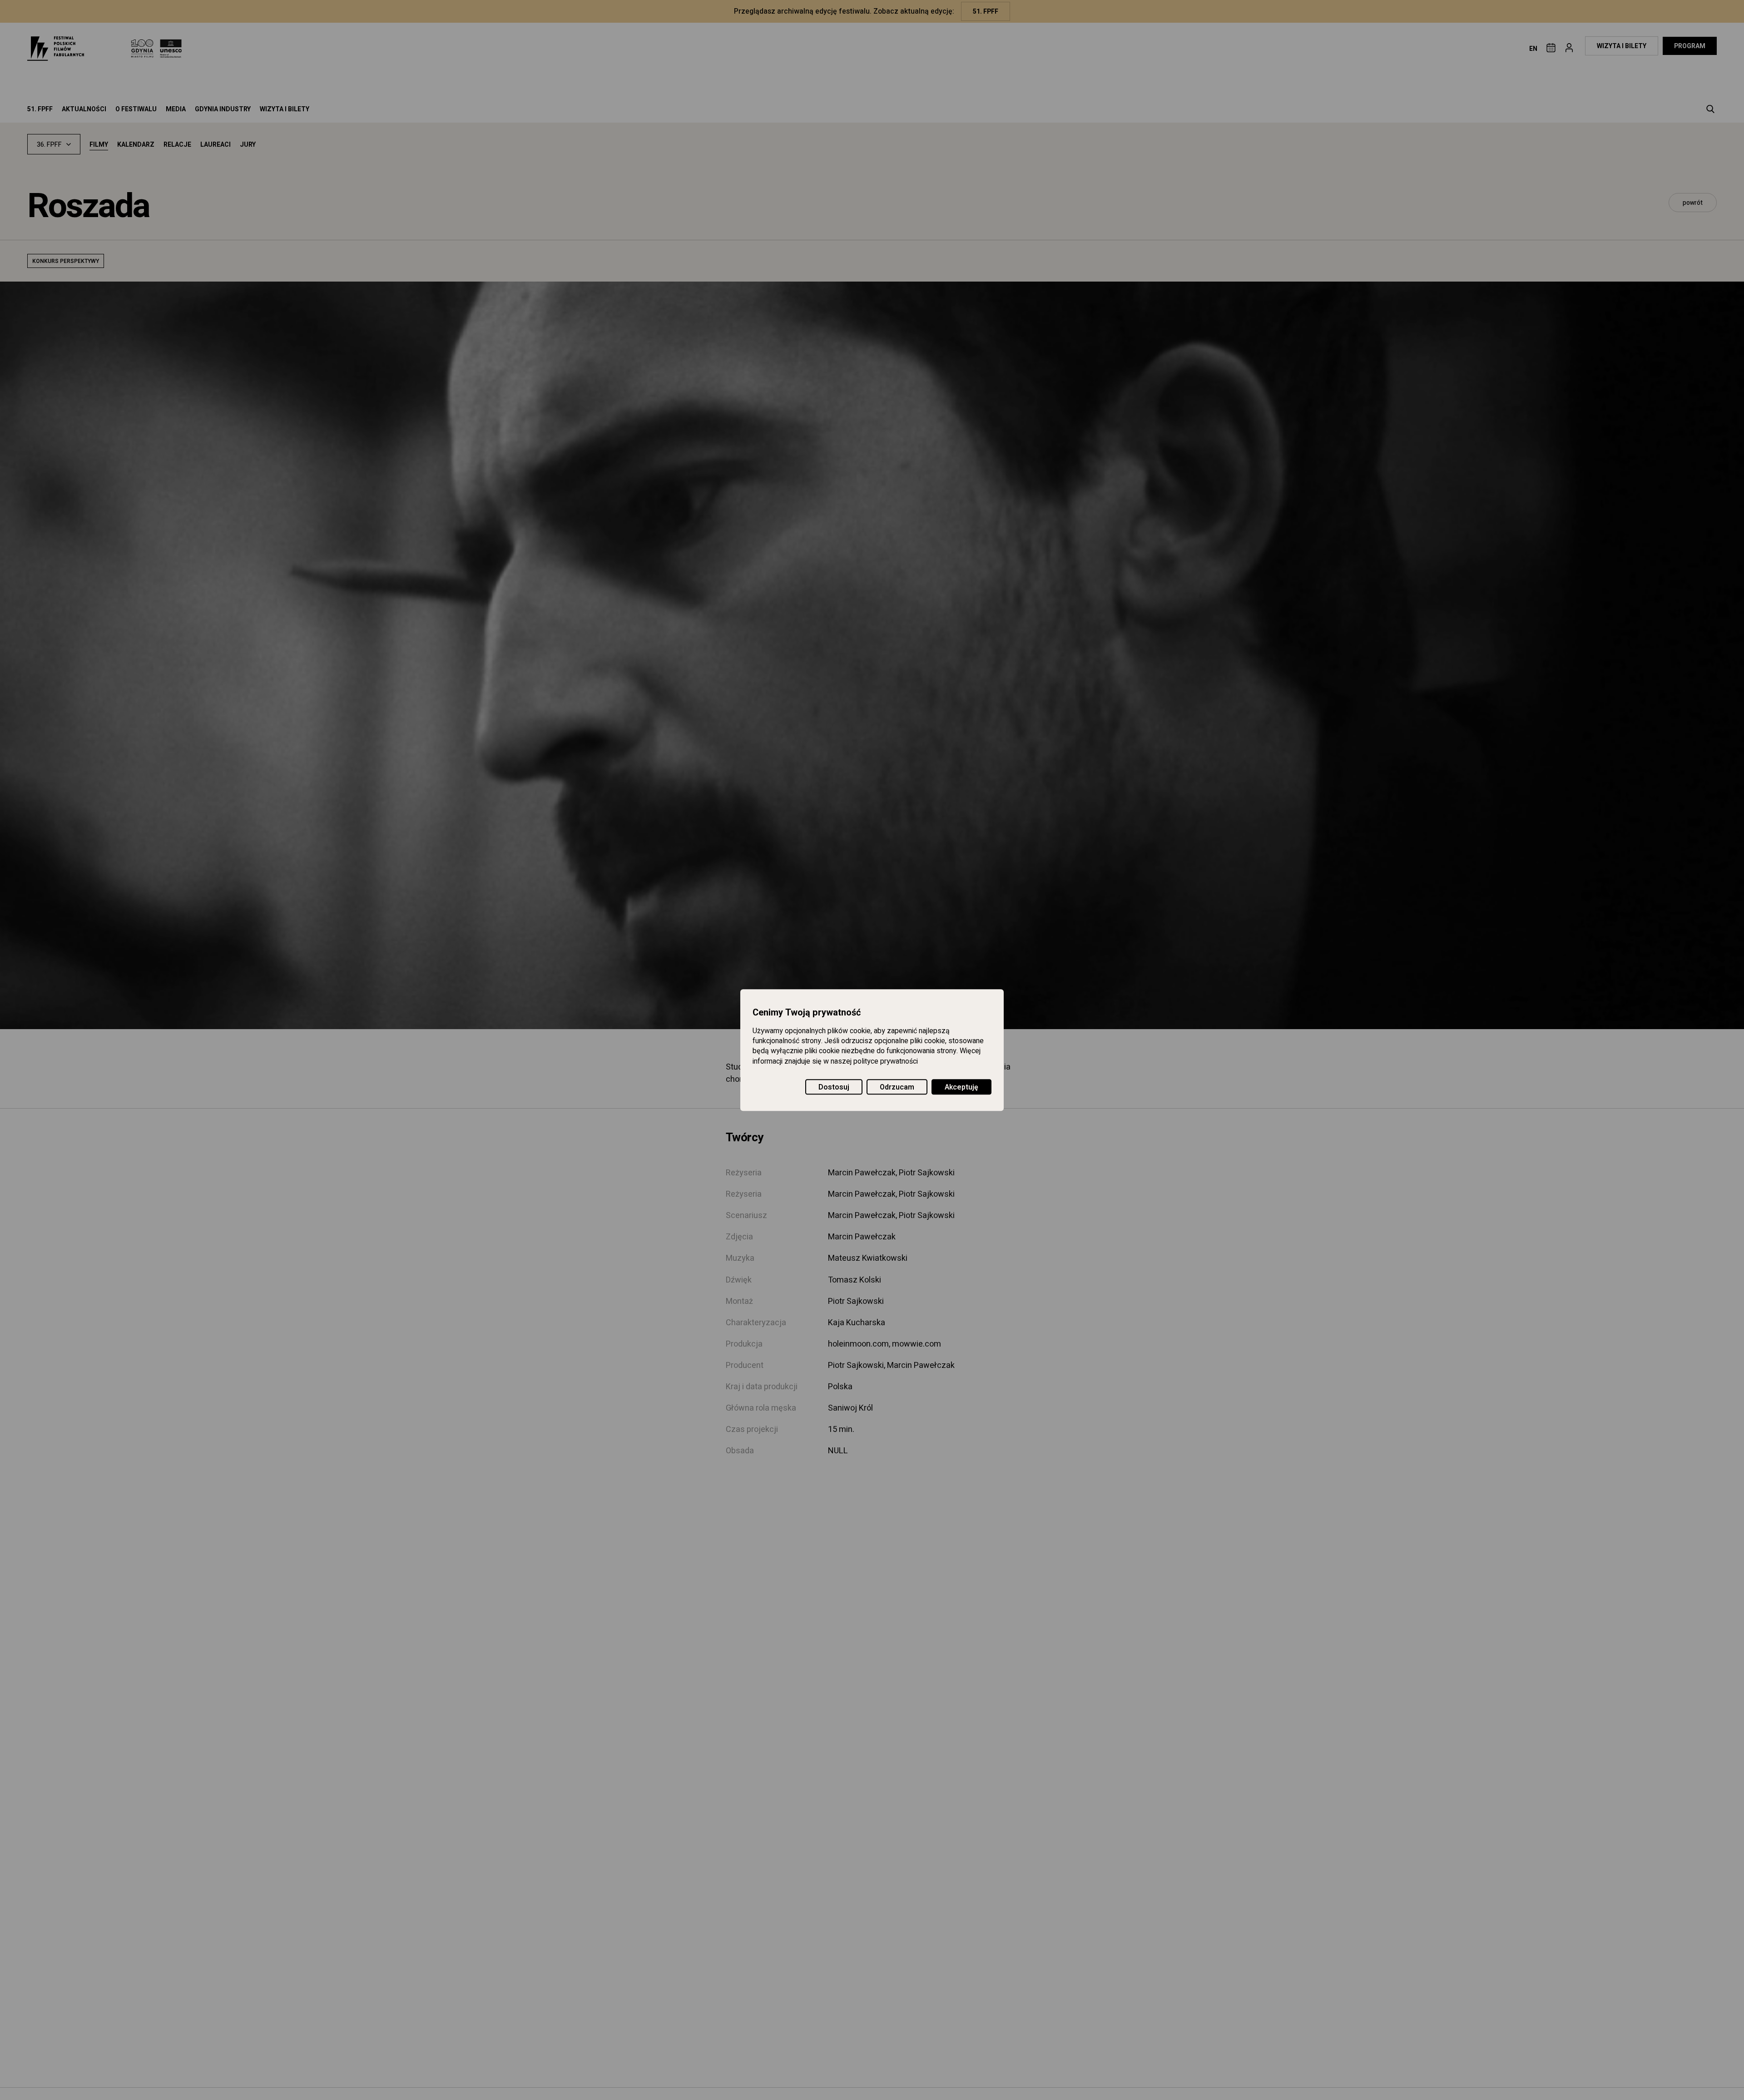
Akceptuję (961, 1087)
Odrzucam (897, 1087)
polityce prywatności (886, 1061)
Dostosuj (834, 1087)
